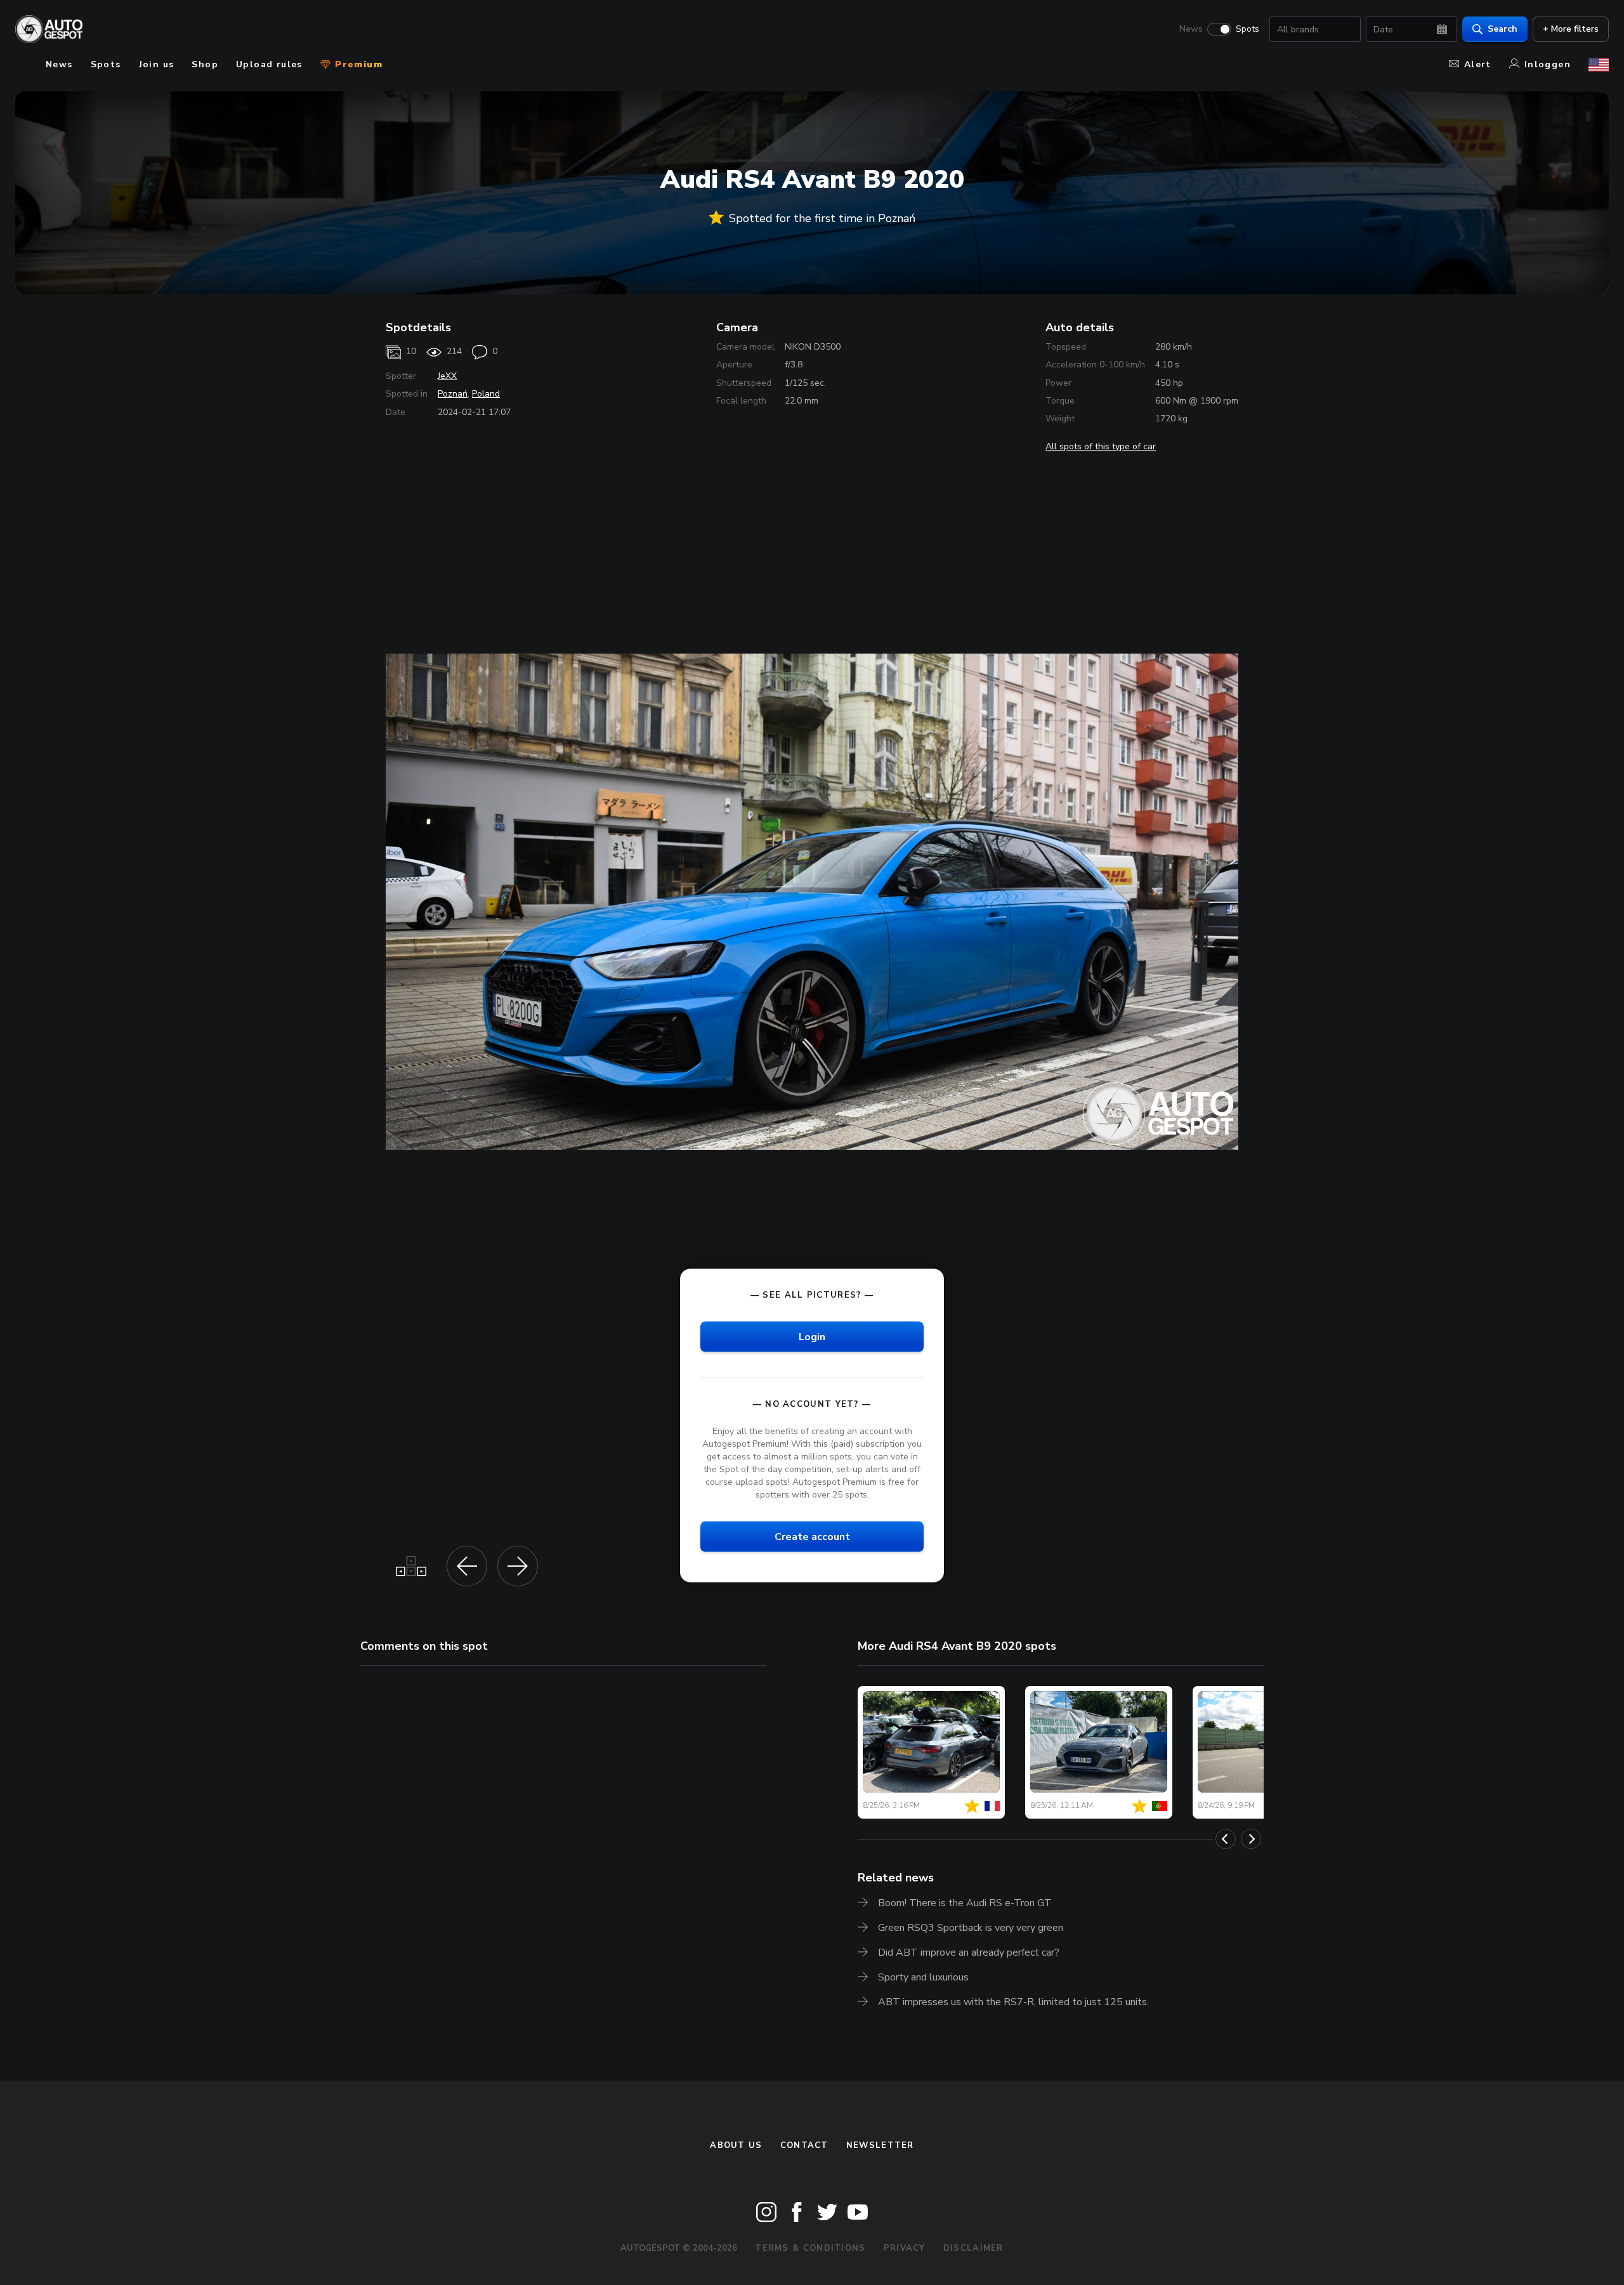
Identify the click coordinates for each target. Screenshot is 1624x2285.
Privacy (905, 2248)
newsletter (880, 2145)
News (1191, 29)
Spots (1247, 29)
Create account (812, 1537)
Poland (486, 394)
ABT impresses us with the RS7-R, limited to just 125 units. (1013, 2002)
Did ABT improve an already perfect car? (969, 1952)
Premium (357, 64)
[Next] (1251, 1839)
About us (736, 2145)
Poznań (453, 394)
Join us (157, 64)
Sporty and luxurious (923, 1977)
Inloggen (1548, 64)
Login (812, 1336)
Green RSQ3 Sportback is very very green (971, 1928)
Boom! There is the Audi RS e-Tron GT (965, 1903)
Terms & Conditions (810, 2248)
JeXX (447, 376)
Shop (205, 64)
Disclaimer (973, 2248)
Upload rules (269, 64)
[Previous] (1226, 1839)
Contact (804, 2145)
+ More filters (1571, 29)
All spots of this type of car (1101, 446)
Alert (1478, 64)
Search (1503, 29)
